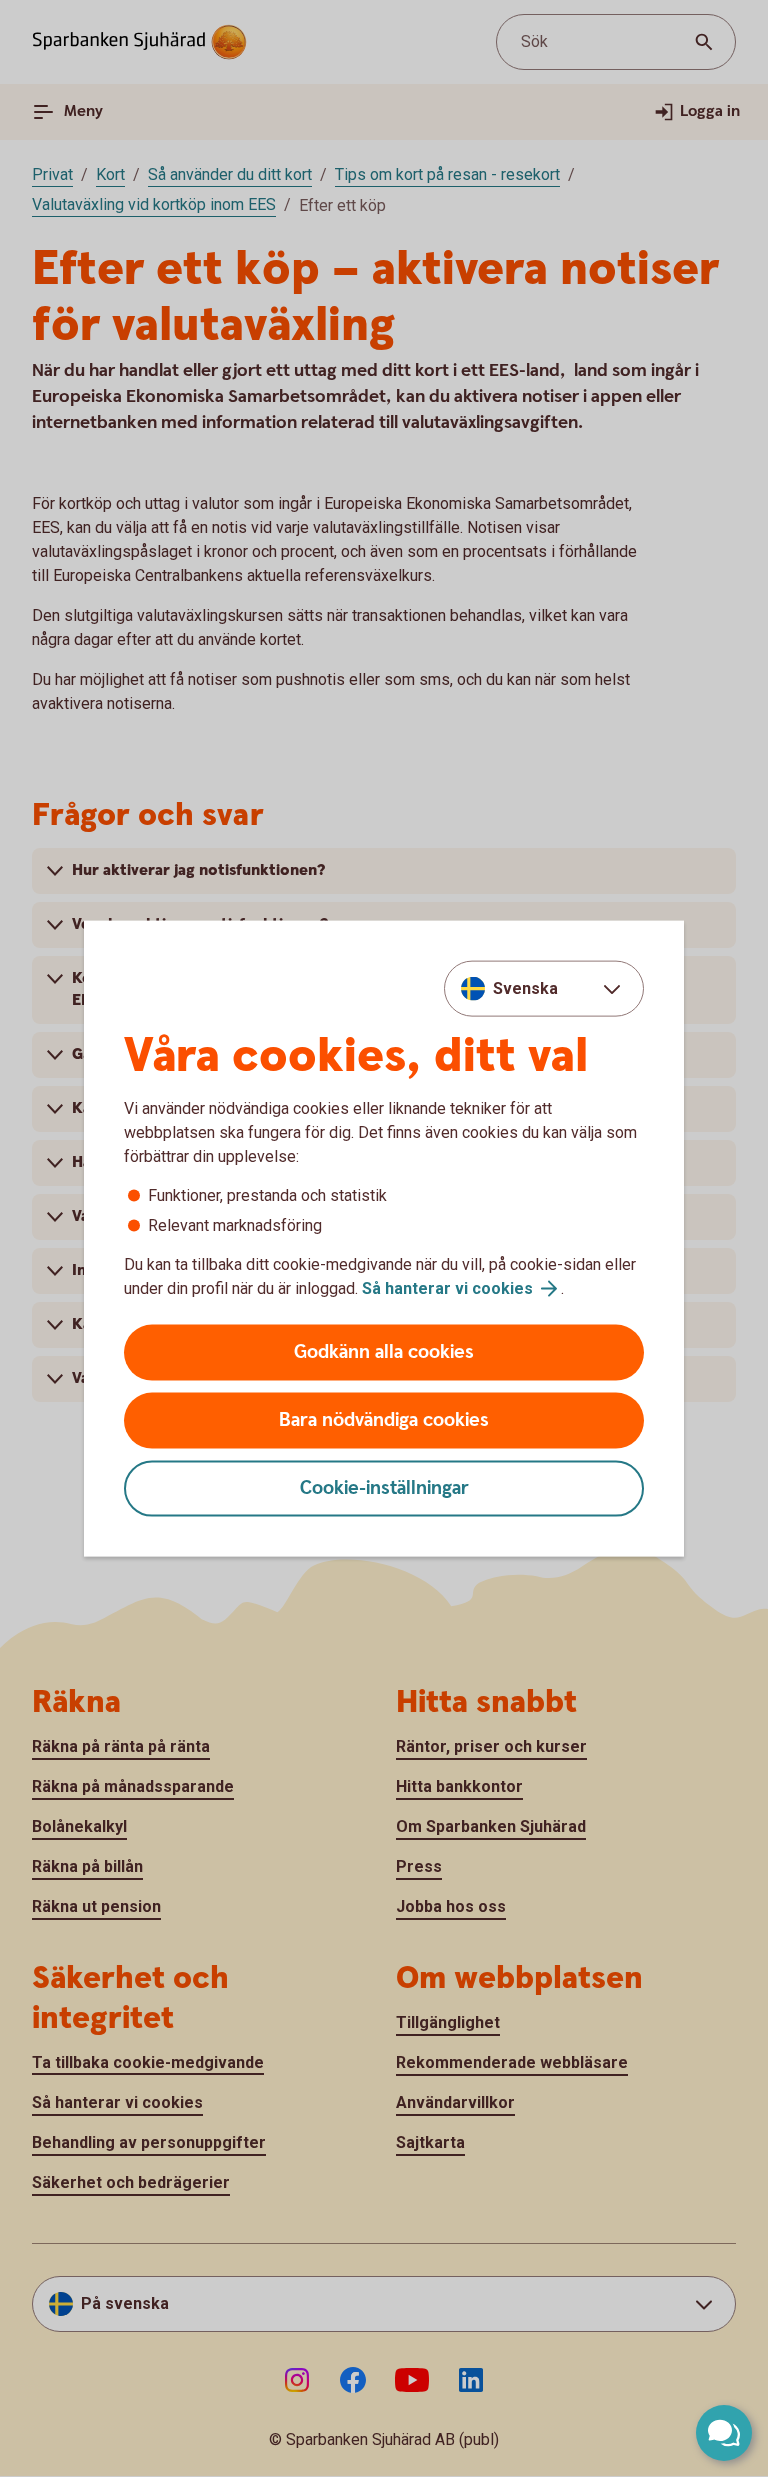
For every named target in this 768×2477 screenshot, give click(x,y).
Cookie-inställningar (384, 1488)
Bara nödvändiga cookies (384, 1420)
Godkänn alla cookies (384, 1352)
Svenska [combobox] (525, 987)
